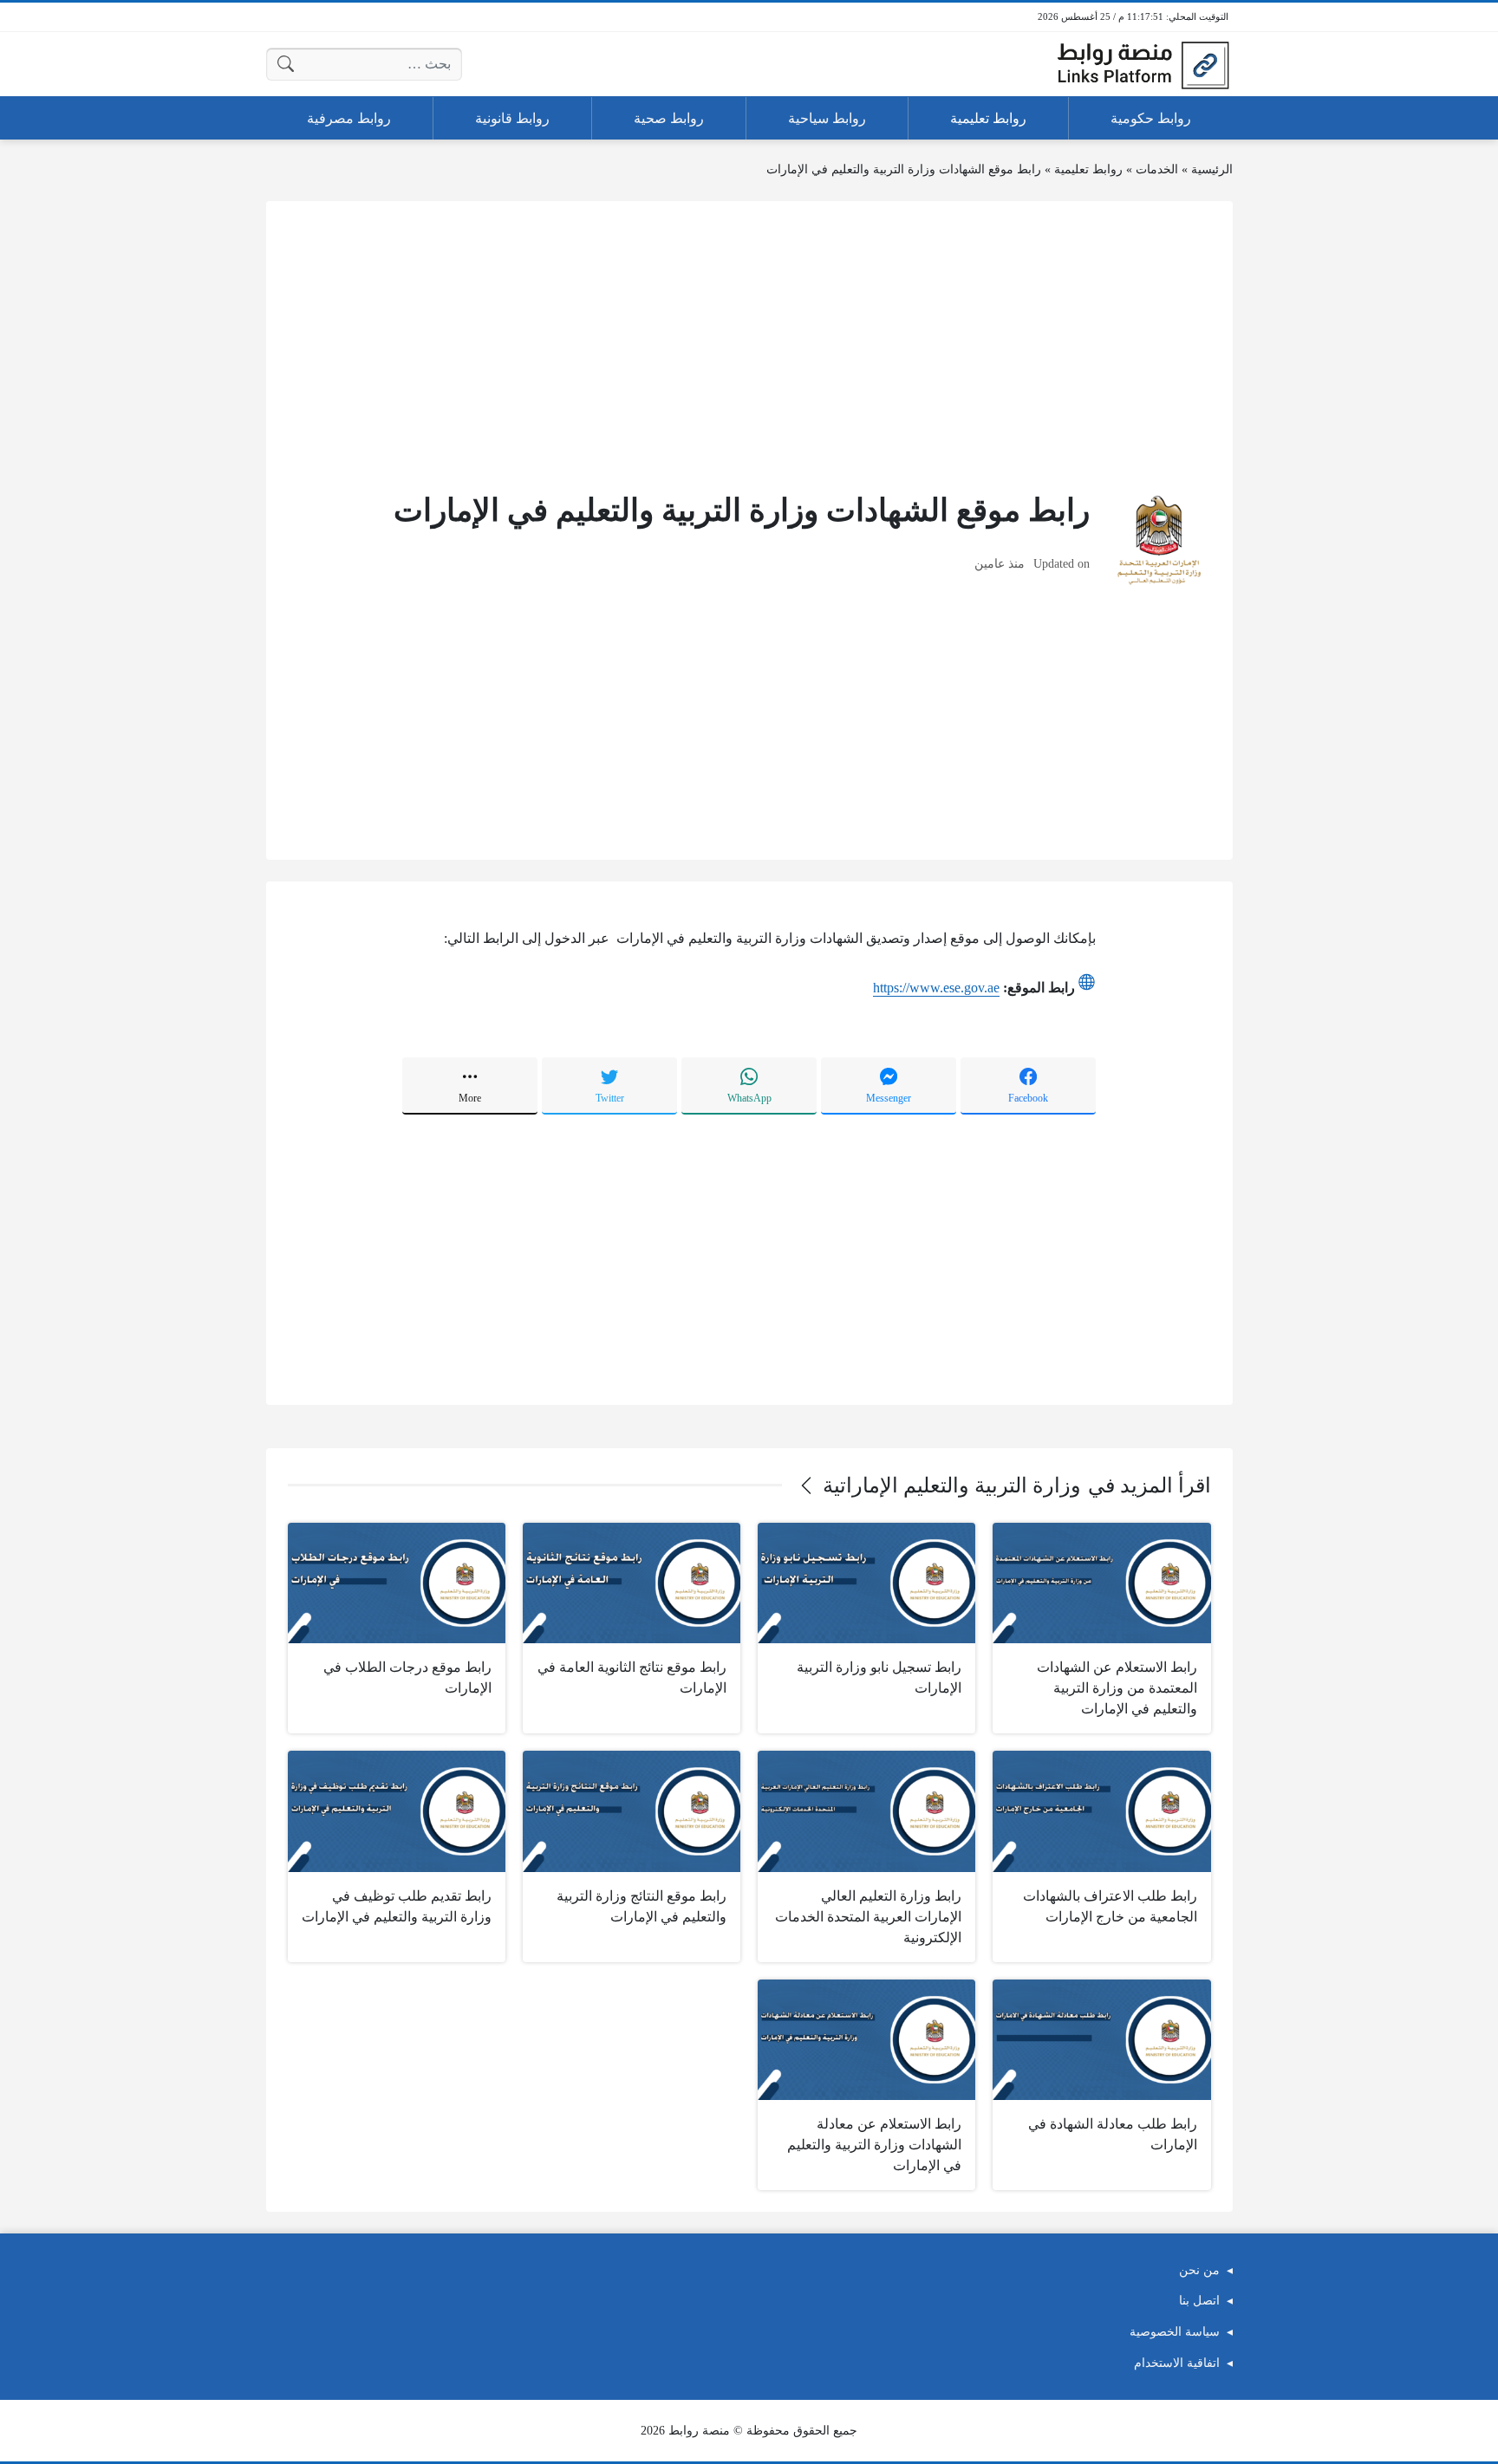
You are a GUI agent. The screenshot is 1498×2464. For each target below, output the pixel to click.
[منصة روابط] (1143, 64)
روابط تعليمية (1088, 169)
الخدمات (1157, 169)
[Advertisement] (749, 344)
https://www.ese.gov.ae (936, 988)
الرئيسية (1212, 169)
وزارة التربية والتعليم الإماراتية (952, 1486)
